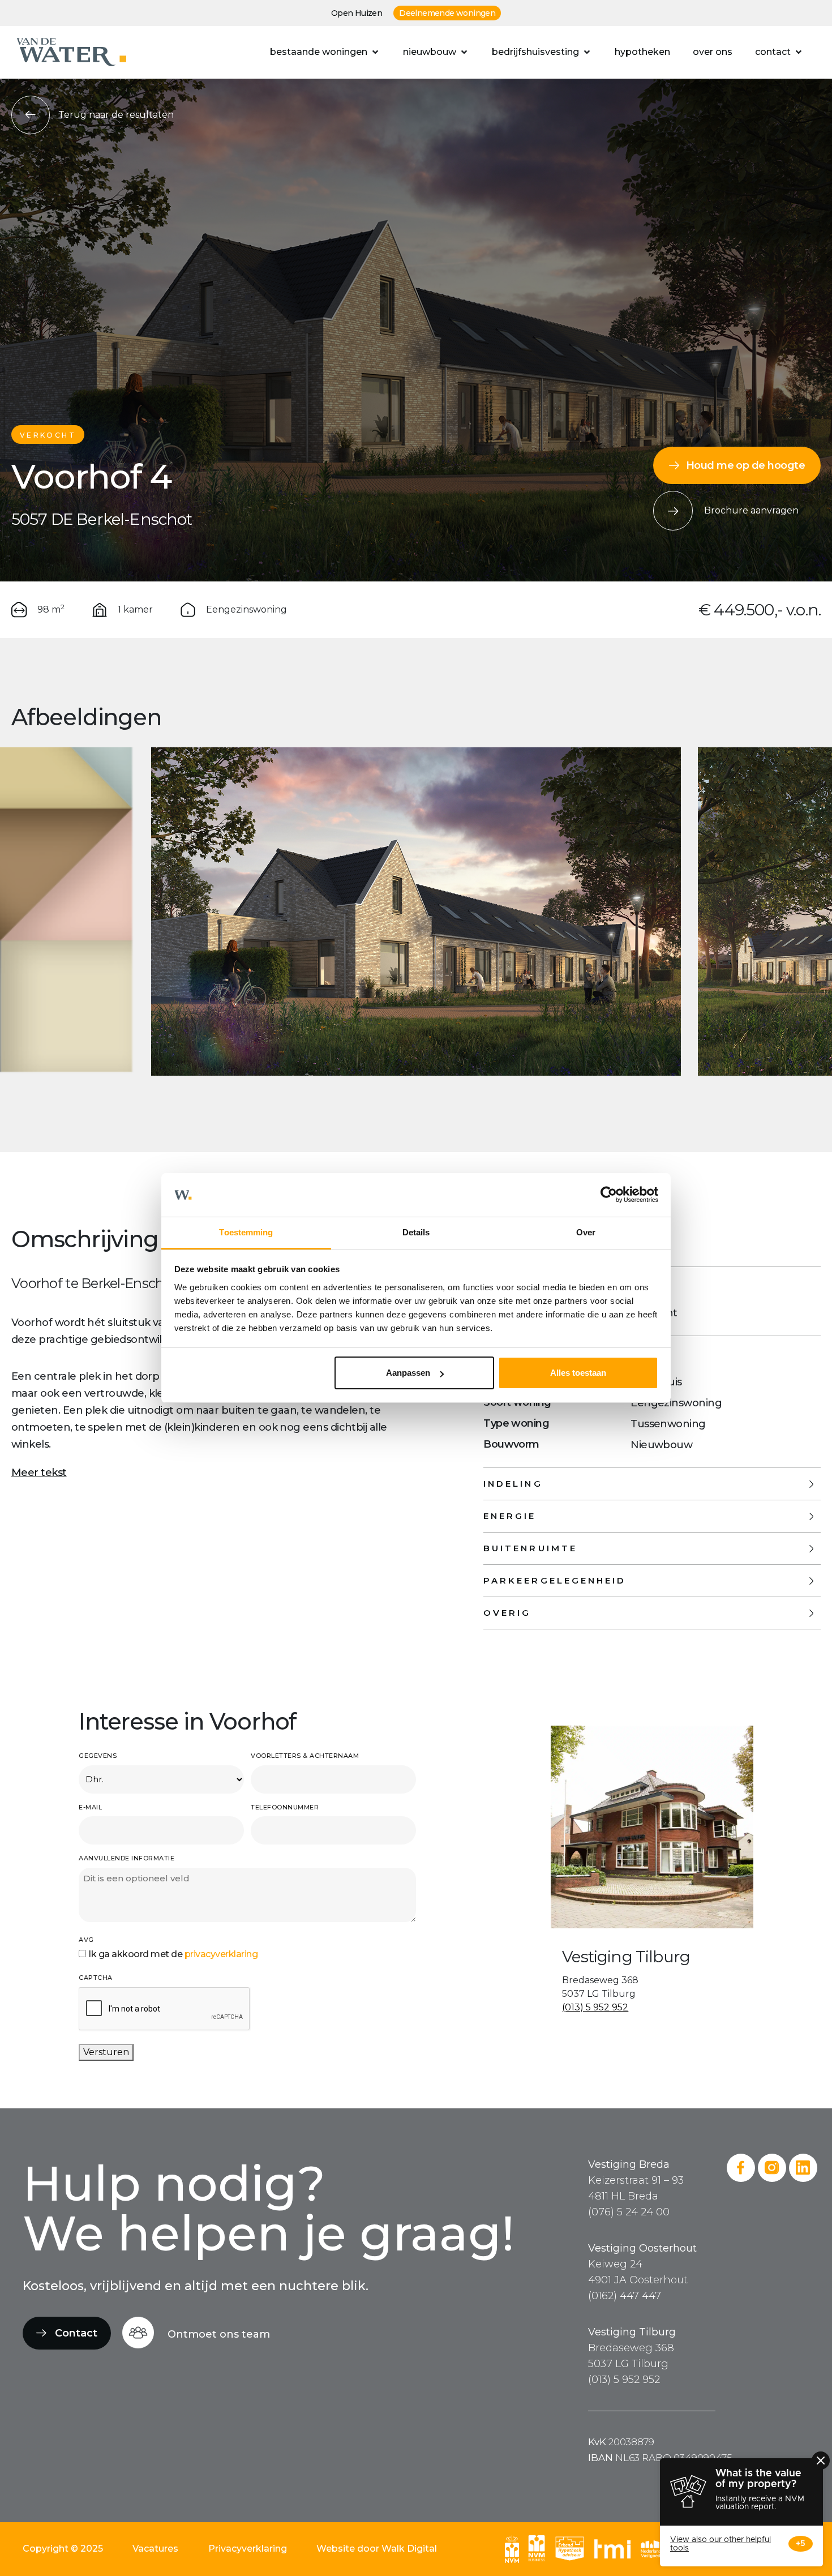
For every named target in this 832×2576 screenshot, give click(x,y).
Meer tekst (39, 1473)
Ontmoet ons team (219, 2334)
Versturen (106, 2052)
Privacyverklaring (248, 2549)
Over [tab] (586, 1232)
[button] (325, 52)
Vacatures (155, 2549)
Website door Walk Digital (377, 2549)
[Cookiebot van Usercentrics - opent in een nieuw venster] (609, 1195)
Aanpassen (408, 1373)
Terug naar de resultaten (116, 115)
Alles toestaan (578, 1373)
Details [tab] (416, 1232)
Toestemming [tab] (246, 1232)
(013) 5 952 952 (595, 2007)
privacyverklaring (221, 1954)
